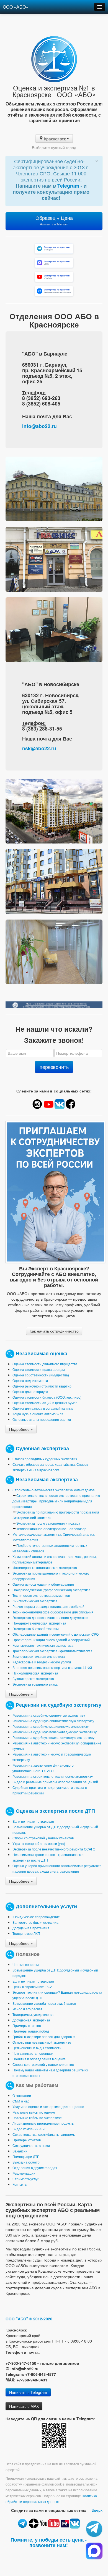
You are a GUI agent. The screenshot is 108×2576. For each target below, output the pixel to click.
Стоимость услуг (25, 2179)
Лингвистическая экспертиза (35, 1601)
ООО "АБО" (17, 2319)
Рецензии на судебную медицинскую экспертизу (51, 1726)
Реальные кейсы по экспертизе (37, 2118)
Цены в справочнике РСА (32, 1987)
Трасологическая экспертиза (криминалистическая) (53, 1651)
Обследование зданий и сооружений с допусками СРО (56, 1634)
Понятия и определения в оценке (39, 2059)
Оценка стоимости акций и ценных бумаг (45, 1403)
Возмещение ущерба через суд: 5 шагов (44, 2003)
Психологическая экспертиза (35, 1673)
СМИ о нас (21, 2101)
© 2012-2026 (41, 2319)
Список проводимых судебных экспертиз (45, 1459)
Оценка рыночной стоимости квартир (42, 1386)
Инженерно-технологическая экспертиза (45, 1567)
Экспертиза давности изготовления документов (50, 1617)
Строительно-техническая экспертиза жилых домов (53, 1490)
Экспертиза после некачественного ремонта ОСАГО (54, 1849)
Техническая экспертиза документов (41, 1595)
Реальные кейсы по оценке (34, 2112)
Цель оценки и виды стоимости (37, 2048)
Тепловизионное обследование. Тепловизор (51, 1529)
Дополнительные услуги (46, 1906)
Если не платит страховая (33, 1821)
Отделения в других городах (35, 2168)
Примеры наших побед (31, 2031)
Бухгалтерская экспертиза (33, 1679)
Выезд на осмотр (26, 2162)
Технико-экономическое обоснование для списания (53, 1612)
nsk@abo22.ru (39, 748)
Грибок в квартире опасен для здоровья (44, 2037)
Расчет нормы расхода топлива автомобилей (48, 1606)
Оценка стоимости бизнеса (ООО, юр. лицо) (47, 1397)
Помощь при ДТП (26, 2156)
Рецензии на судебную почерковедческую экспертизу (55, 1732)
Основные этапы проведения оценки (42, 1419)
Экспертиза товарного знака (35, 1684)
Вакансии (20, 2151)
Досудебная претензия (31, 1928)
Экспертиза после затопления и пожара (48, 1523)
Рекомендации (24, 2173)
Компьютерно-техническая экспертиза (43, 1645)
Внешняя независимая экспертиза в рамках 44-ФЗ (52, 1667)
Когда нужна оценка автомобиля (38, 1414)
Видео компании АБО (29, 2129)
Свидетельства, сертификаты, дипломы (44, 2134)
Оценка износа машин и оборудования (43, 1584)
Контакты (20, 2184)
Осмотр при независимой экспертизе (42, 2042)
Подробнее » (21, 1429)
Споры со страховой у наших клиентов (43, 1838)
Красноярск (55, 139)
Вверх (97, 2510)
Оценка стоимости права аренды (39, 1369)
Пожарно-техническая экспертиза (39, 1623)
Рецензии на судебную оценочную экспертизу (49, 1715)
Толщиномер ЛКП (26, 1933)
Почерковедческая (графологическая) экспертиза (52, 1590)
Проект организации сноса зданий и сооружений (51, 1640)
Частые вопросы (26, 1964)
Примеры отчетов (27, 2025)
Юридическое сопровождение (36, 1917)
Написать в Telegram (28, 2392)
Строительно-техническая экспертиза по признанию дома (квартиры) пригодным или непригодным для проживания (56, 1501)
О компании (22, 2095)
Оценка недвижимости (30, 1380)
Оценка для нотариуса (30, 1392)
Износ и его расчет (27, 2009)
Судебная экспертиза (42, 1448)
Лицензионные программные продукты (43, 2123)
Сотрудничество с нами (31, 2145)
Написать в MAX (24, 2406)
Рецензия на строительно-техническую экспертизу (53, 1776)
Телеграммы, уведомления (34, 2014)
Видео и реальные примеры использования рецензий (55, 1782)
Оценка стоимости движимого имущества (45, 1364)
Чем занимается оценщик (33, 2053)
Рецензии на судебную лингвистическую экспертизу (53, 1721)
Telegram (69, 186)
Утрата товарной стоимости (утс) (39, 1843)
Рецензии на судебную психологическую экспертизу (53, 1737)
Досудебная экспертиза (31, 2020)
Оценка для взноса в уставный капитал (43, 1408)
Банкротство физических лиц (35, 1922)
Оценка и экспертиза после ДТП (55, 1810)
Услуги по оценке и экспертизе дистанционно (48, 2107)
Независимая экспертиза (47, 1479)
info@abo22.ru (39, 426)
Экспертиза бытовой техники (36, 1629)
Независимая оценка (42, 1353)
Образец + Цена (54, 220)
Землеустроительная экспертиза (39, 1656)
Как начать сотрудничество (54, 1331)
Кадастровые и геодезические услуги (42, 1662)
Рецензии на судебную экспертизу (59, 1704)
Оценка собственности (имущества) (41, 1375)
